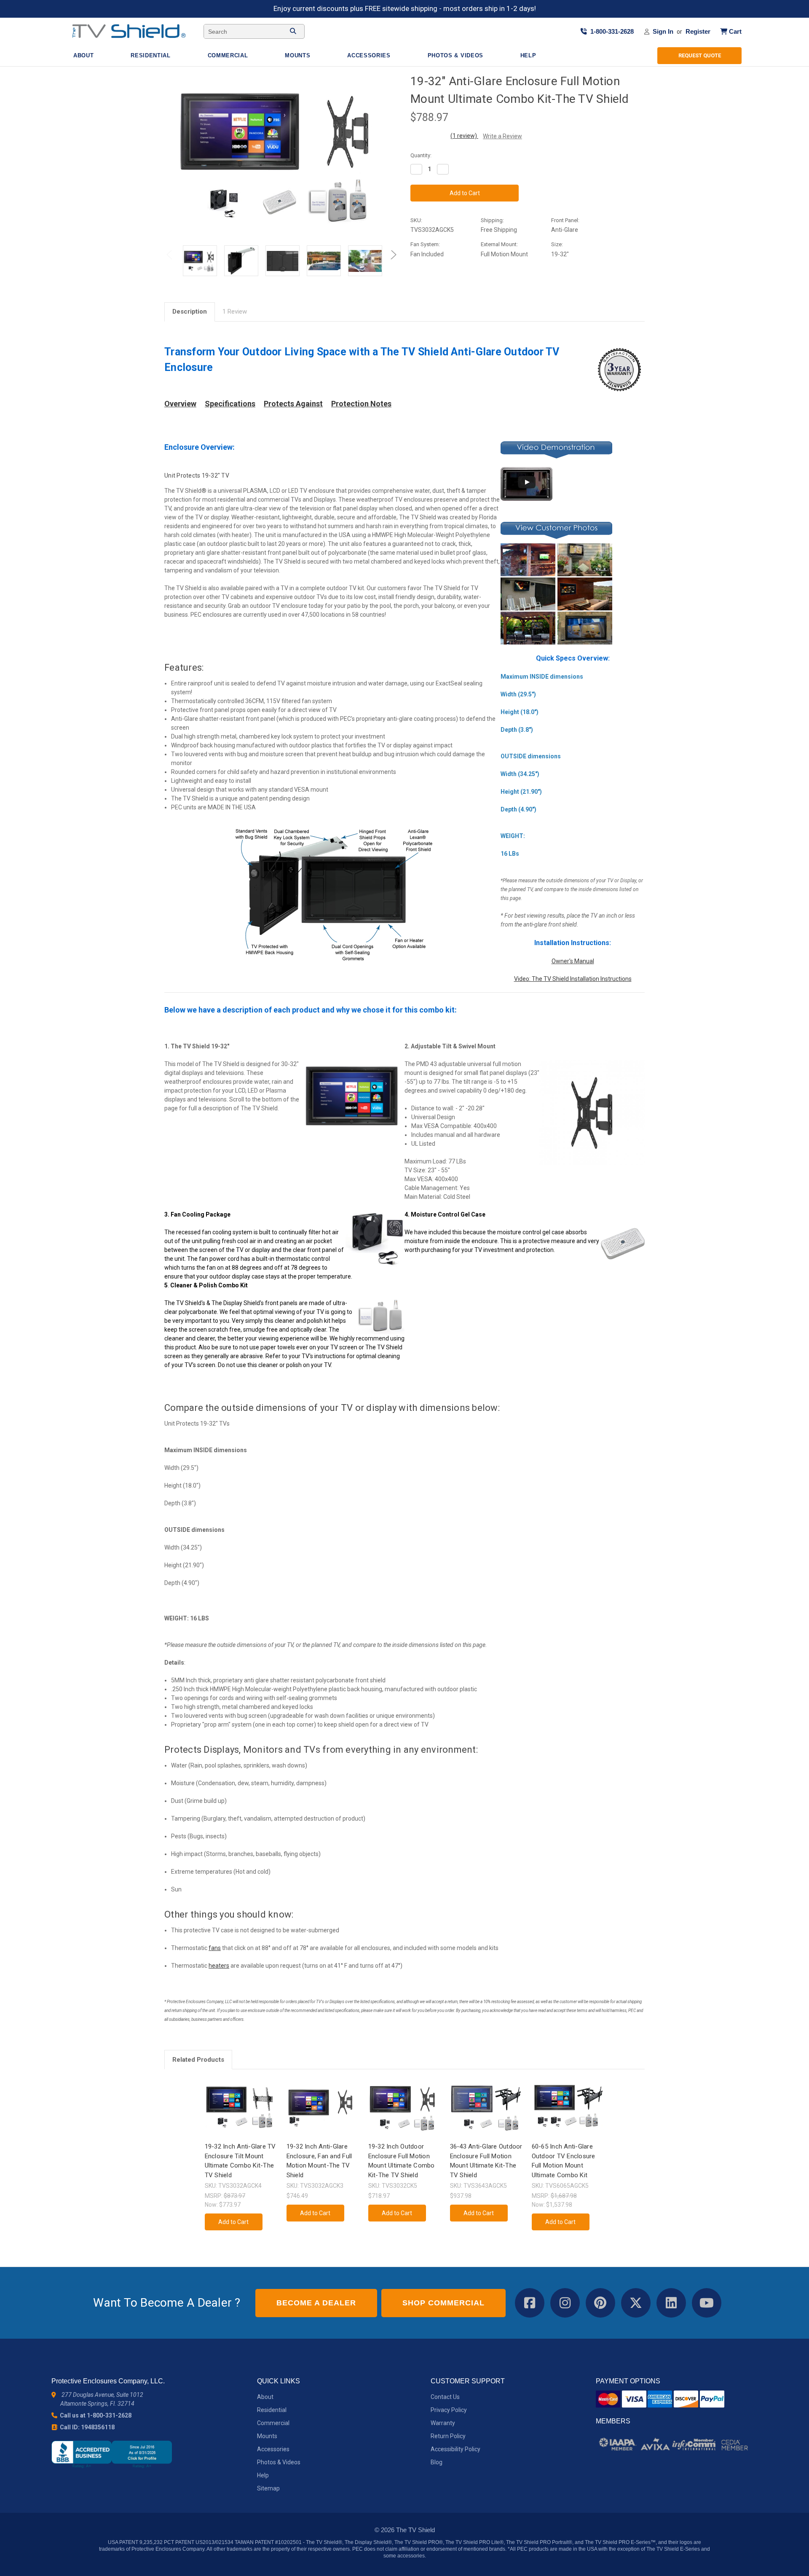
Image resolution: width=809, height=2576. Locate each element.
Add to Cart (241, 2115)
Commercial (229, 55)
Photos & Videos (457, 55)
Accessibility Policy (455, 2449)
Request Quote (700, 55)
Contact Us (445, 2397)
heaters (219, 1966)
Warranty (443, 2423)
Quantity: (421, 155)
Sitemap (268, 2488)
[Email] (429, 292)
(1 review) (464, 136)
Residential (151, 55)
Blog (437, 2462)
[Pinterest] (486, 292)
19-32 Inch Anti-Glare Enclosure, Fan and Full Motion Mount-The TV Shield (319, 2161)
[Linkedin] (472, 292)
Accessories (370, 55)
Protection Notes (361, 404)
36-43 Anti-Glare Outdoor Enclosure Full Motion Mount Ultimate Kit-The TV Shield (486, 2161)
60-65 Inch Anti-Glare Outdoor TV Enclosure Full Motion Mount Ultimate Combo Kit (564, 2161)
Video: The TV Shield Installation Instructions (573, 979)
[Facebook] (415, 292)
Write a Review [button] (502, 136)
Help (529, 55)
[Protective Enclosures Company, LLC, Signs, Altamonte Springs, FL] (112, 2454)
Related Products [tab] (198, 2060)
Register (698, 31)
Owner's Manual (573, 961)
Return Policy (448, 2436)
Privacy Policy (449, 2410)
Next (392, 257)
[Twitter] (458, 292)
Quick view (240, 2100)
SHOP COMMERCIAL (443, 2303)
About (84, 55)
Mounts (299, 55)
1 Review (235, 312)
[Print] (443, 292)
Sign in (663, 31)
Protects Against (293, 404)
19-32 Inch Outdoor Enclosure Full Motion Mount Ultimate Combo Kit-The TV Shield (402, 2161)
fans (215, 1948)
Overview (180, 404)
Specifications (230, 404)
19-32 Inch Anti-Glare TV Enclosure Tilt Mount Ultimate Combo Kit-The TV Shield (240, 2161)
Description (190, 312)
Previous (171, 257)
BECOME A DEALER (316, 2303)
